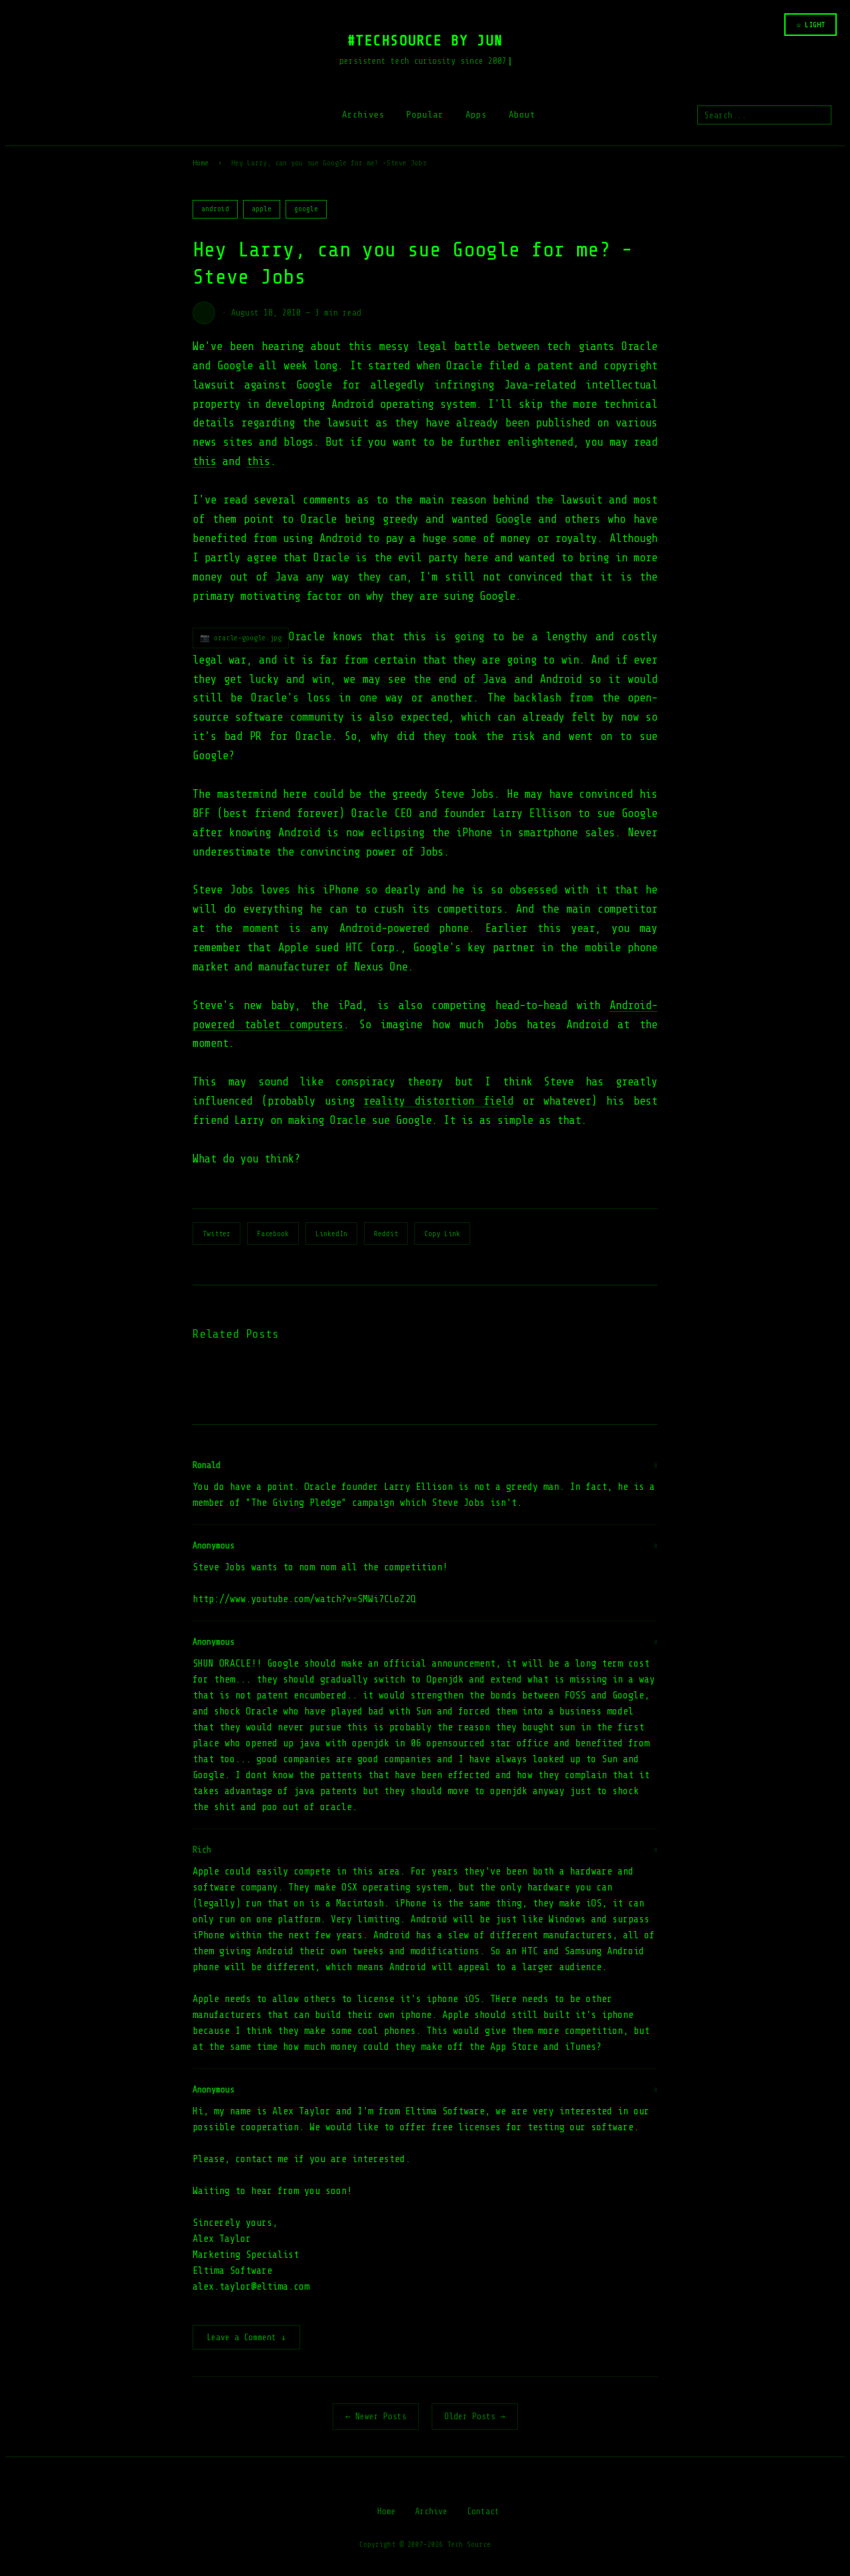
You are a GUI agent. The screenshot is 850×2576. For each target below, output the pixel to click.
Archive (431, 2511)
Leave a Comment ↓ (246, 2337)
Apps (476, 115)
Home (201, 163)
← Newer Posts (376, 2416)
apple (262, 209)
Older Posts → (475, 2416)
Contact (483, 2511)
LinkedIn (331, 1234)
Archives (363, 115)
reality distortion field (438, 1101)
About (522, 115)
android (215, 209)
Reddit (386, 1234)
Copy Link (442, 1234)
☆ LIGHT (810, 25)
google (306, 209)
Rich (202, 1850)
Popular (425, 115)
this (205, 461)
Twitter (216, 1234)
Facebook (273, 1234)
